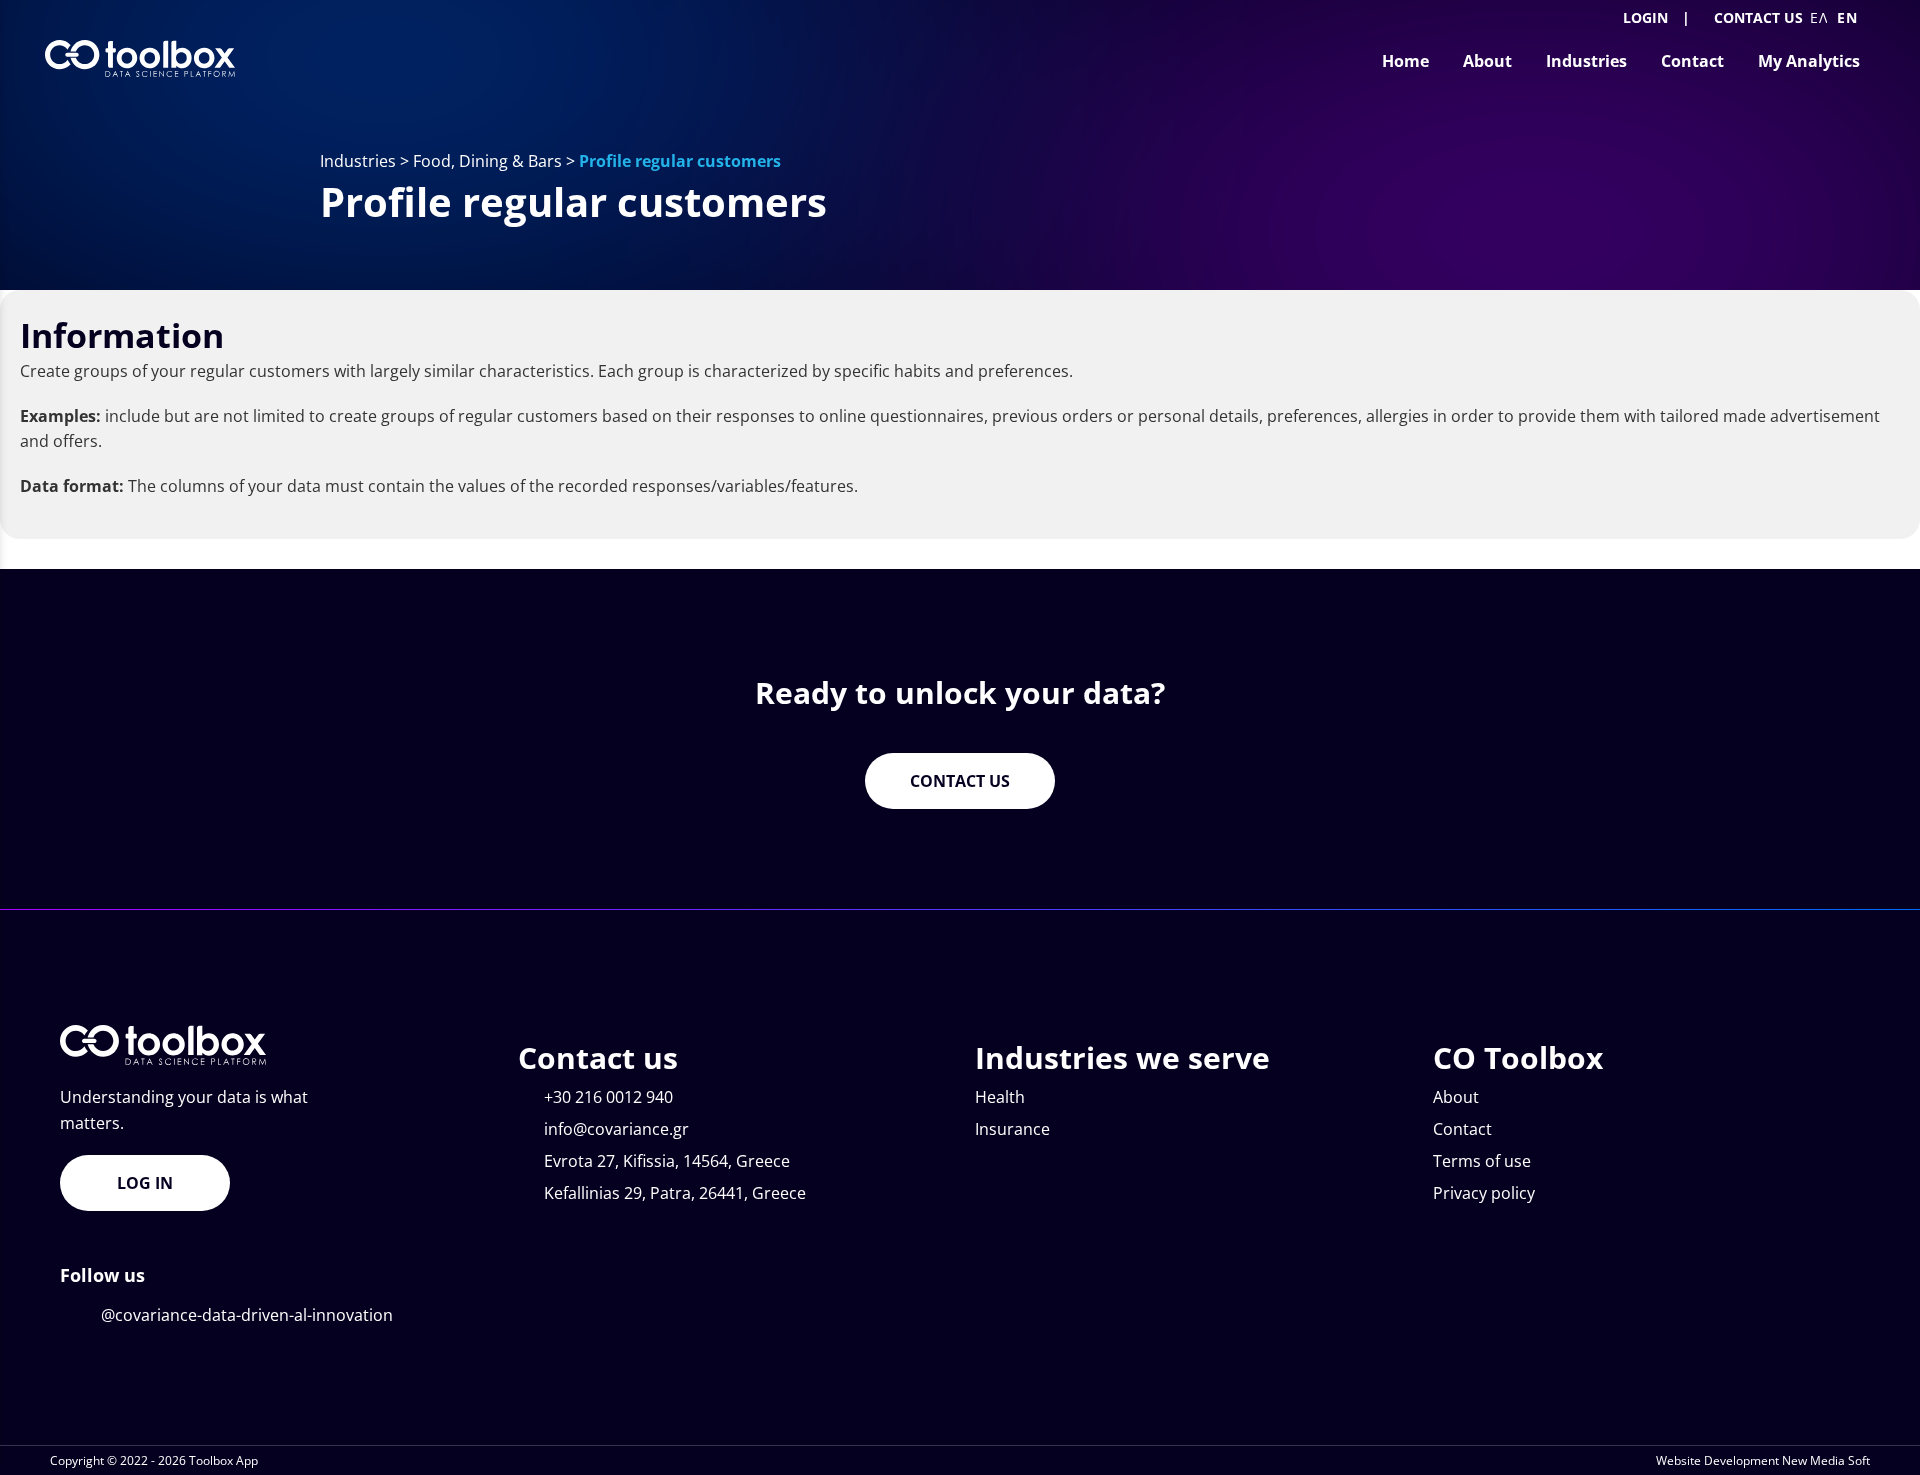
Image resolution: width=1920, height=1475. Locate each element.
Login (1643, 17)
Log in (145, 1183)
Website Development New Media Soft (1763, 1460)
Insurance (1012, 1129)
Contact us (960, 781)
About (1456, 1097)
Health (1000, 1097)
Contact (1462, 1129)
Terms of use (1482, 1161)
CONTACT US (1758, 17)
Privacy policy (1484, 1193)
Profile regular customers (680, 161)
